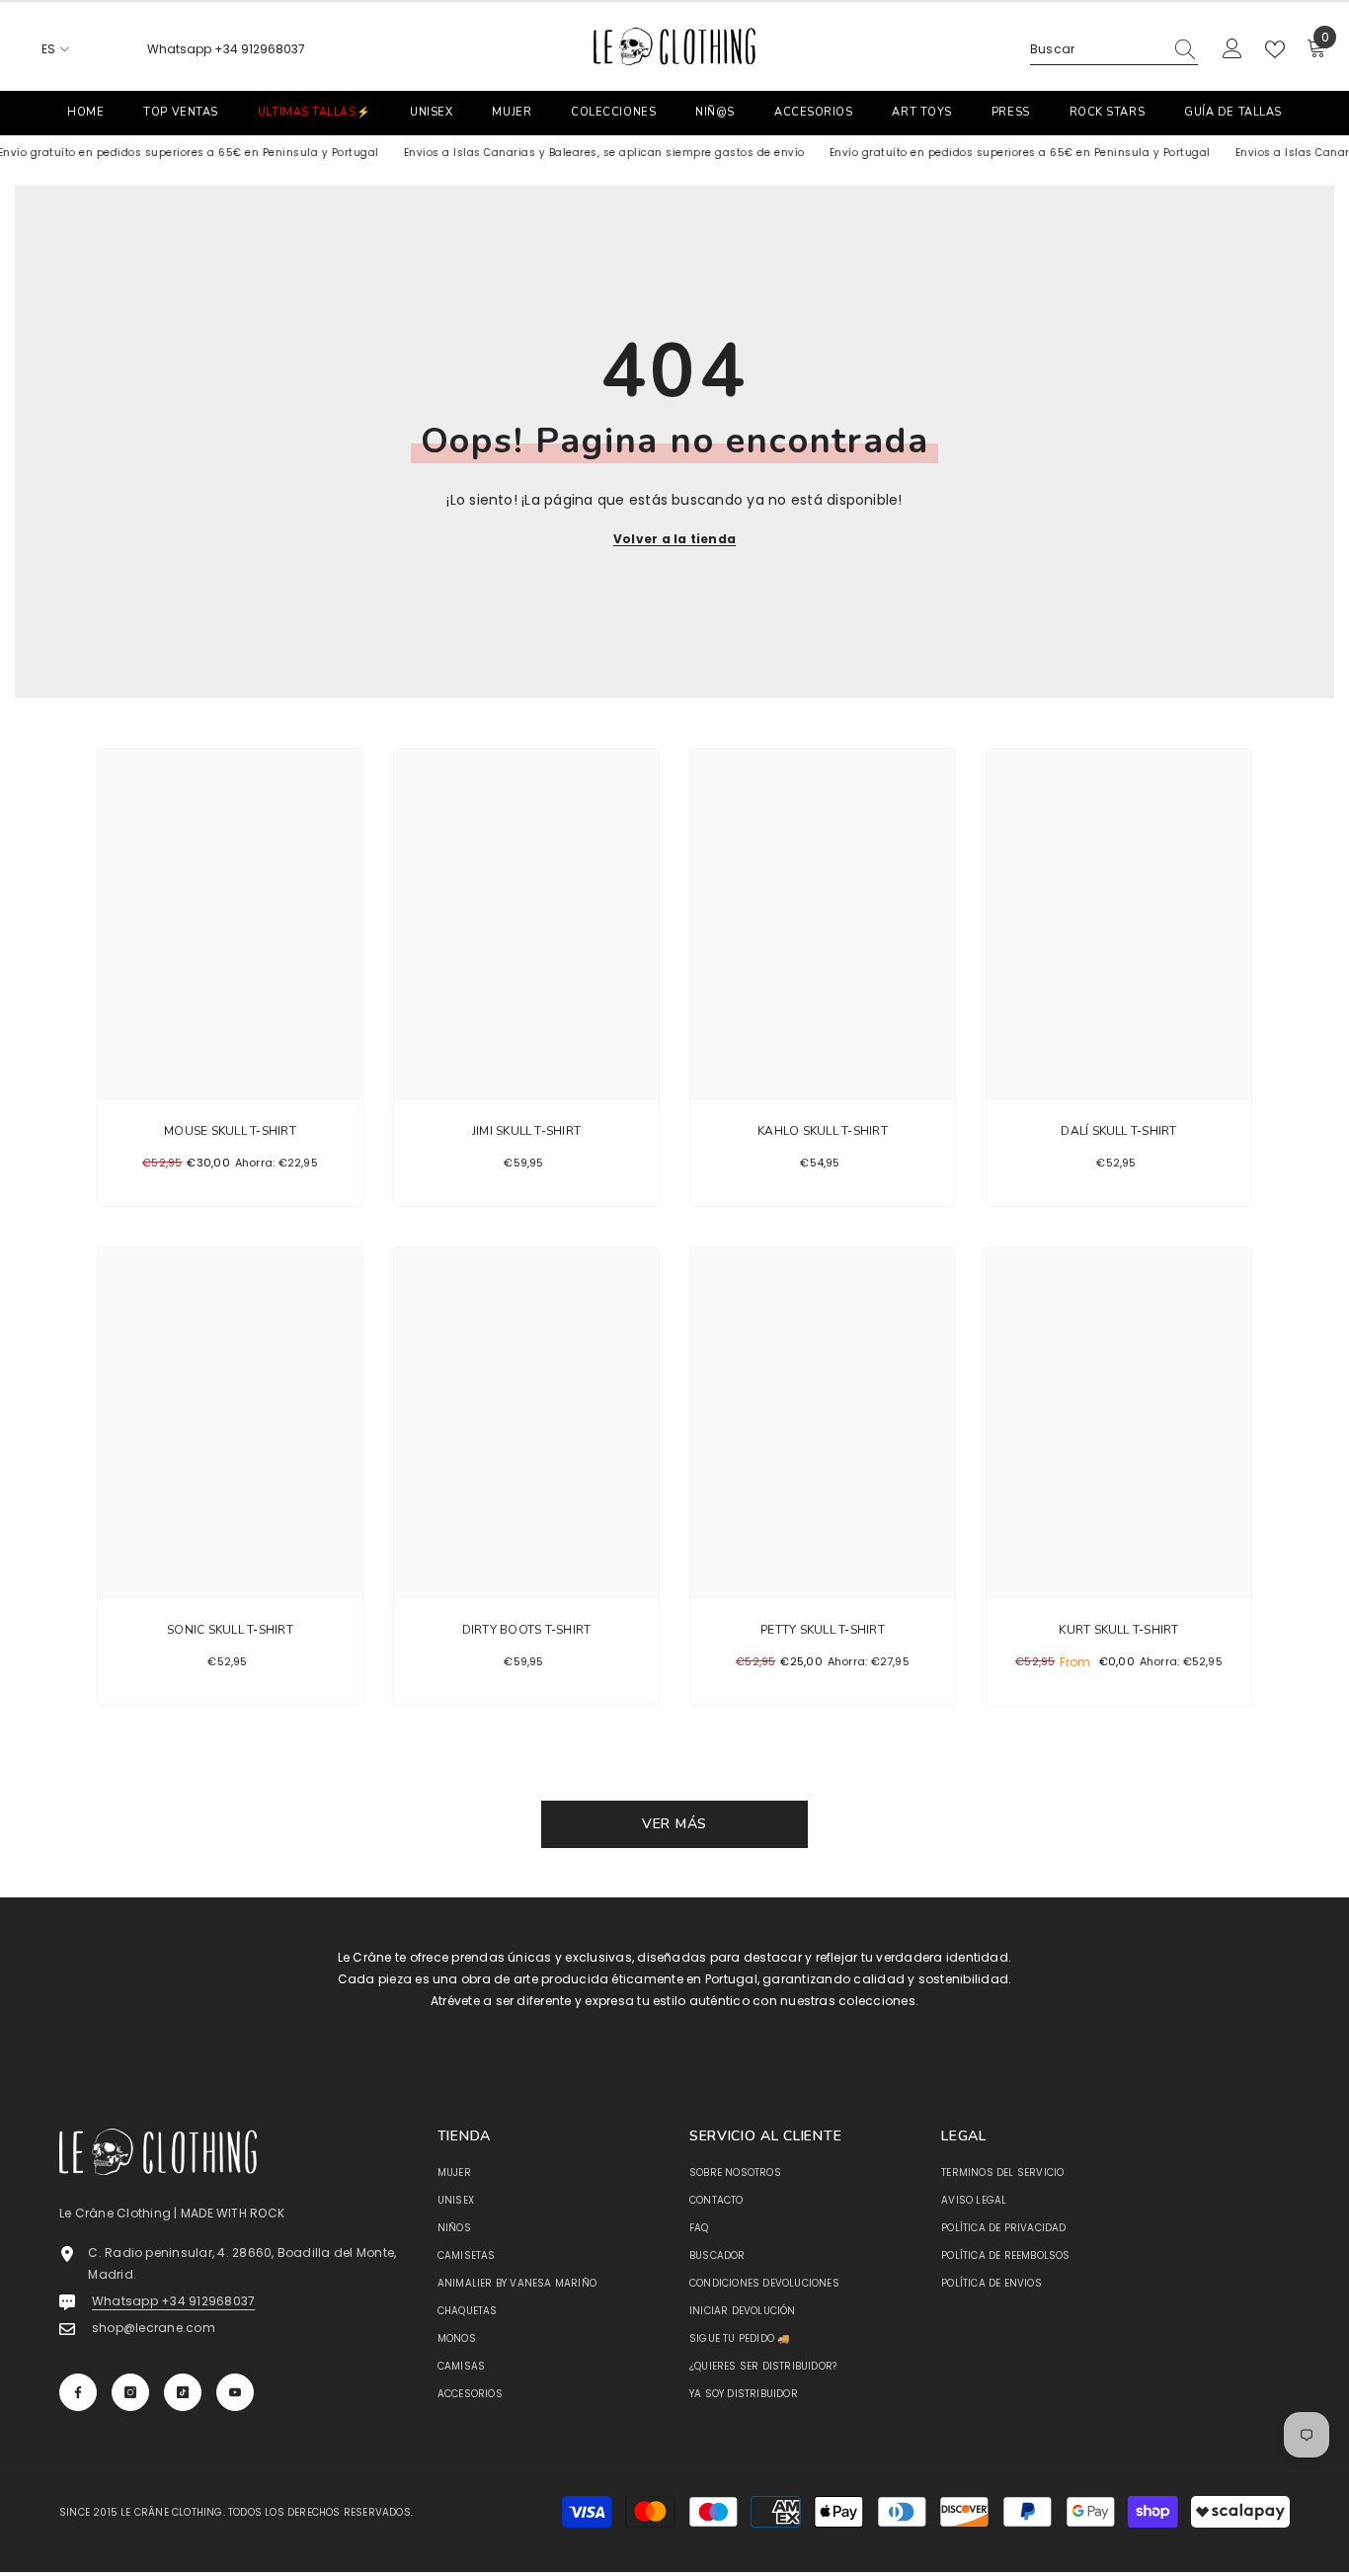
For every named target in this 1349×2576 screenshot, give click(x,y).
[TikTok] (183, 2392)
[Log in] (1232, 49)
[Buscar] (1114, 50)
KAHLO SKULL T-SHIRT (823, 1131)
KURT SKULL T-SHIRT (1118, 1630)
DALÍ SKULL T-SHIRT (1118, 1131)
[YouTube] (235, 2392)
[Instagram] (130, 2392)
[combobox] (1096, 49)
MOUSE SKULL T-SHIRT (230, 1131)
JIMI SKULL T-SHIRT (526, 1131)
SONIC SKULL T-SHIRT (230, 1630)
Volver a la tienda (674, 539)
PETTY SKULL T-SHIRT (823, 1630)
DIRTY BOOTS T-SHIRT (527, 1630)
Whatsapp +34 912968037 (226, 49)
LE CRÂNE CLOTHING (171, 2512)
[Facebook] (78, 2392)
